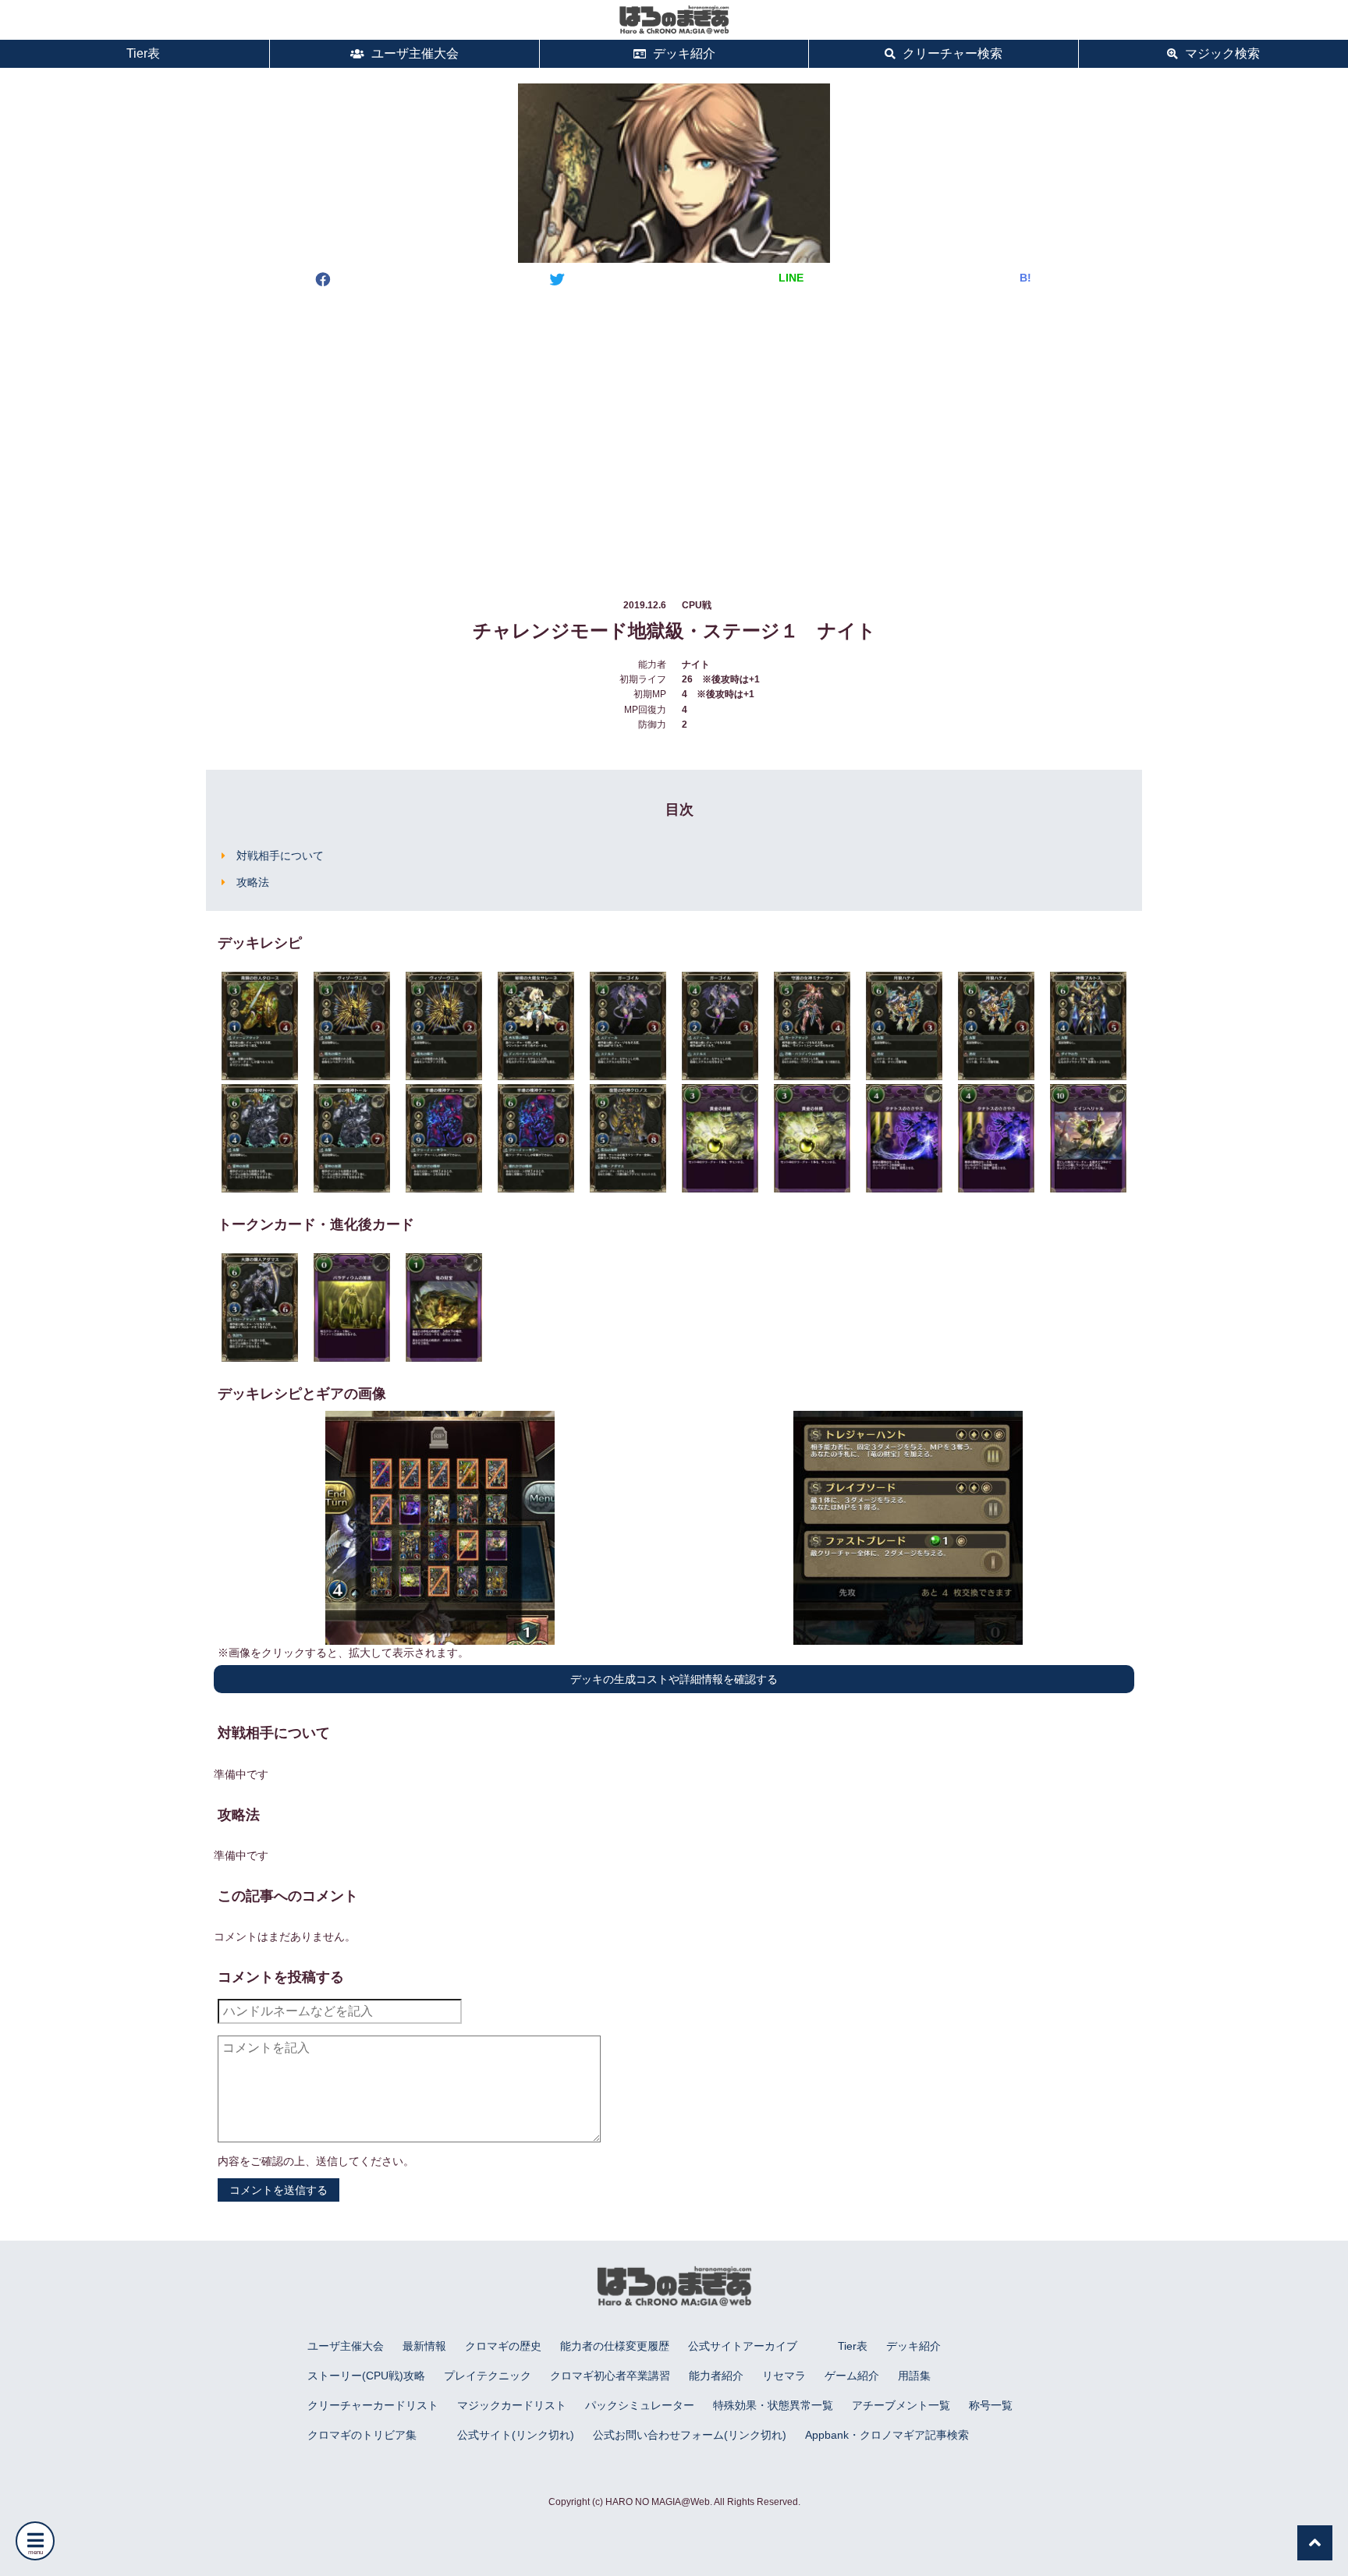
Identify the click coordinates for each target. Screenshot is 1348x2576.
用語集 (914, 2376)
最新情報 (424, 2346)
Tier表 (142, 53)
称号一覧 (991, 2405)
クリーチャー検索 (951, 53)
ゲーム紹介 (852, 2376)
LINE (791, 278)
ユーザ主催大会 (413, 53)
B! (1025, 278)
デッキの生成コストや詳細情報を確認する (674, 1679)
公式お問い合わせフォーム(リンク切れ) (690, 2435)
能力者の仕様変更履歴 (615, 2346)
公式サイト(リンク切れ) (516, 2435)
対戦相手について (280, 856)
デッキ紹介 (683, 53)
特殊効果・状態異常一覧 (773, 2405)
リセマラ (784, 2376)
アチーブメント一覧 (901, 2405)
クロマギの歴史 (503, 2346)
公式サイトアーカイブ (743, 2346)
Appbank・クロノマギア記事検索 (887, 2435)
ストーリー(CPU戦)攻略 (366, 2376)
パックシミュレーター (640, 2405)
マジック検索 (1221, 53)
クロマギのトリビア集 (362, 2435)
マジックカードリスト (512, 2405)
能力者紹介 (716, 2376)
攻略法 (253, 882)
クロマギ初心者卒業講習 (610, 2376)
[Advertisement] (674, 428)
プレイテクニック (488, 2376)
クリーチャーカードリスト (373, 2405)
